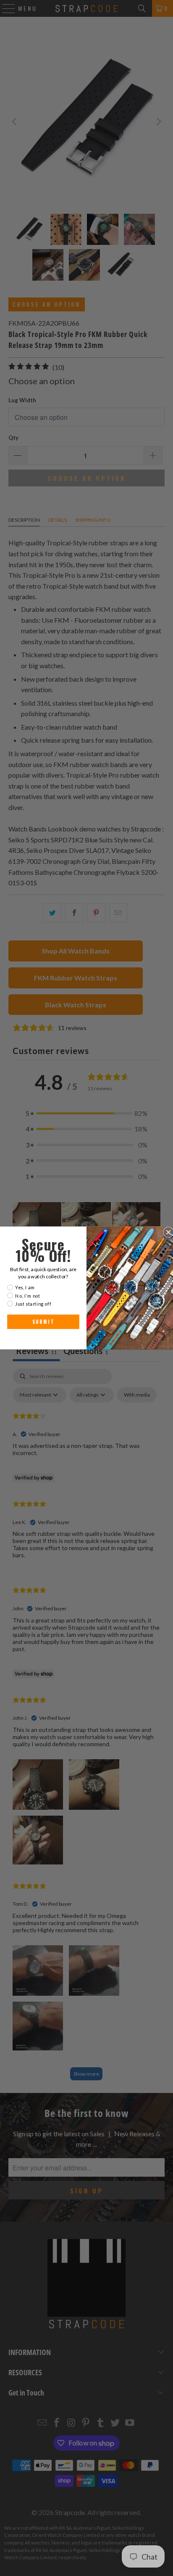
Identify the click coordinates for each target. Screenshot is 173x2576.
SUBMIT (43, 1322)
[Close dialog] (168, 1232)
